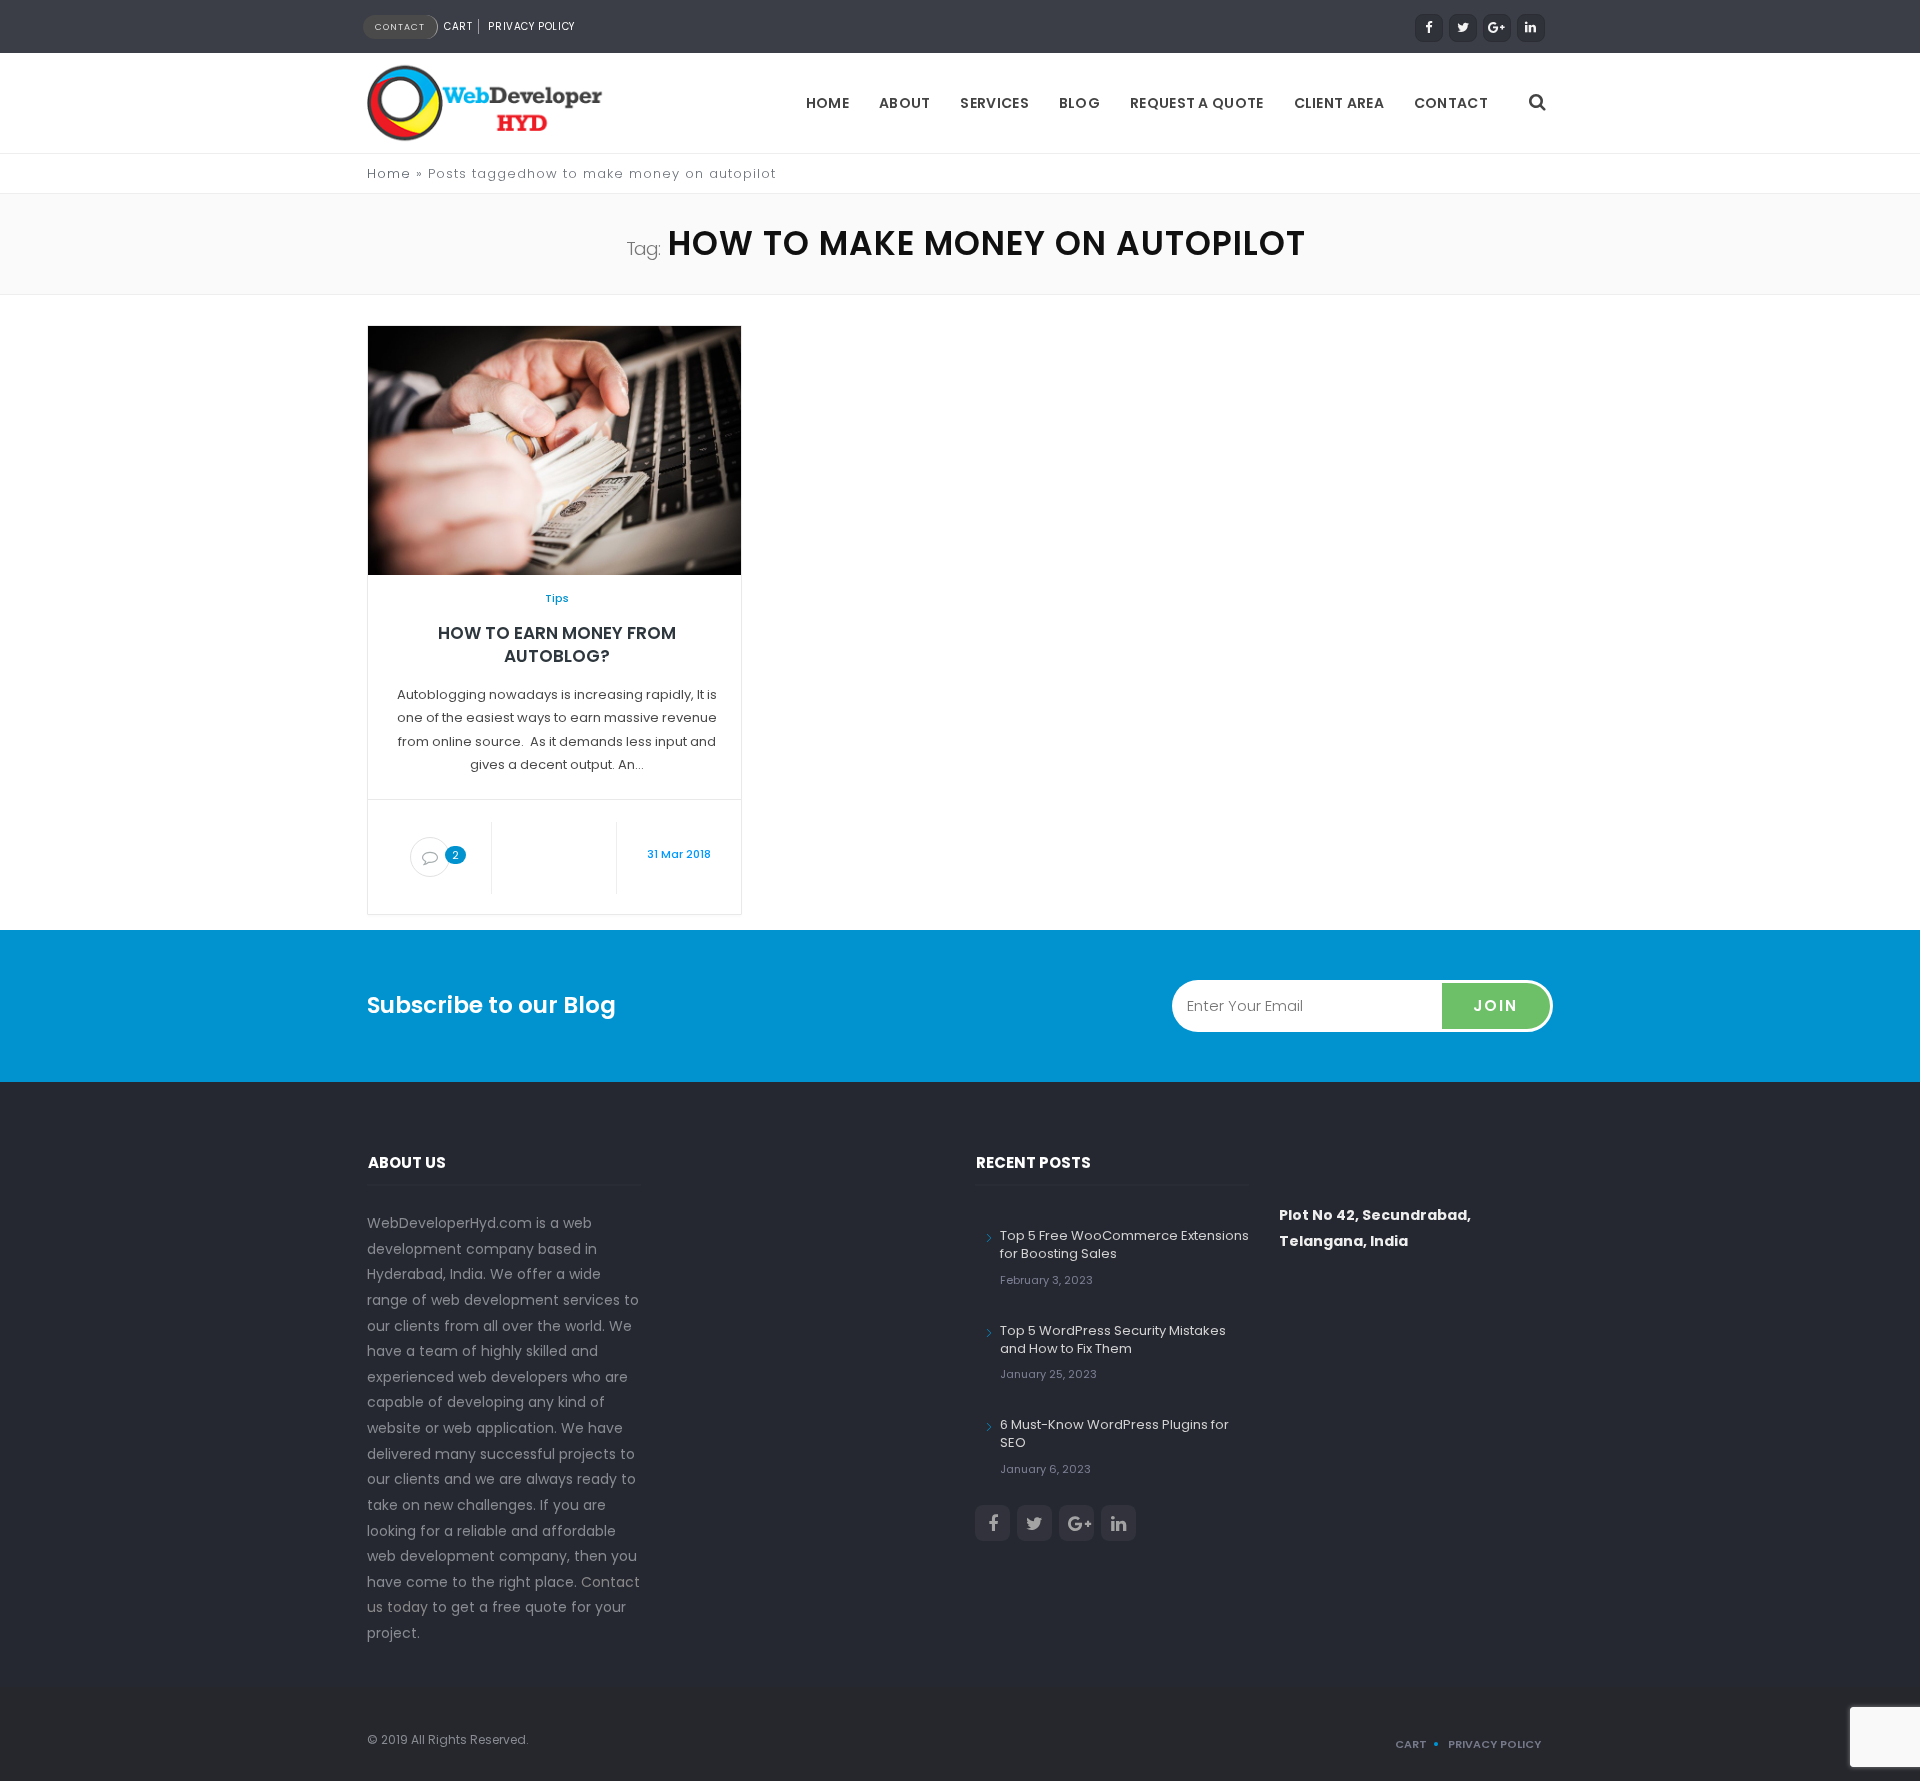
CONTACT (400, 27)
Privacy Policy (531, 26)
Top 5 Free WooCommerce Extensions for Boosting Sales (1124, 1244)
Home (827, 103)
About (905, 103)
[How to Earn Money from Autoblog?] (554, 449)
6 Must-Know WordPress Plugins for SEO (1114, 1433)
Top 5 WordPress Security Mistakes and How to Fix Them (1113, 1339)
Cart (458, 26)
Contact (1451, 103)
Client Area (1339, 103)
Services (994, 103)
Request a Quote (1197, 103)
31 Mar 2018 (679, 854)
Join (1495, 1005)
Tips (557, 598)
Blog (1079, 103)
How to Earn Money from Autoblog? (557, 645)
